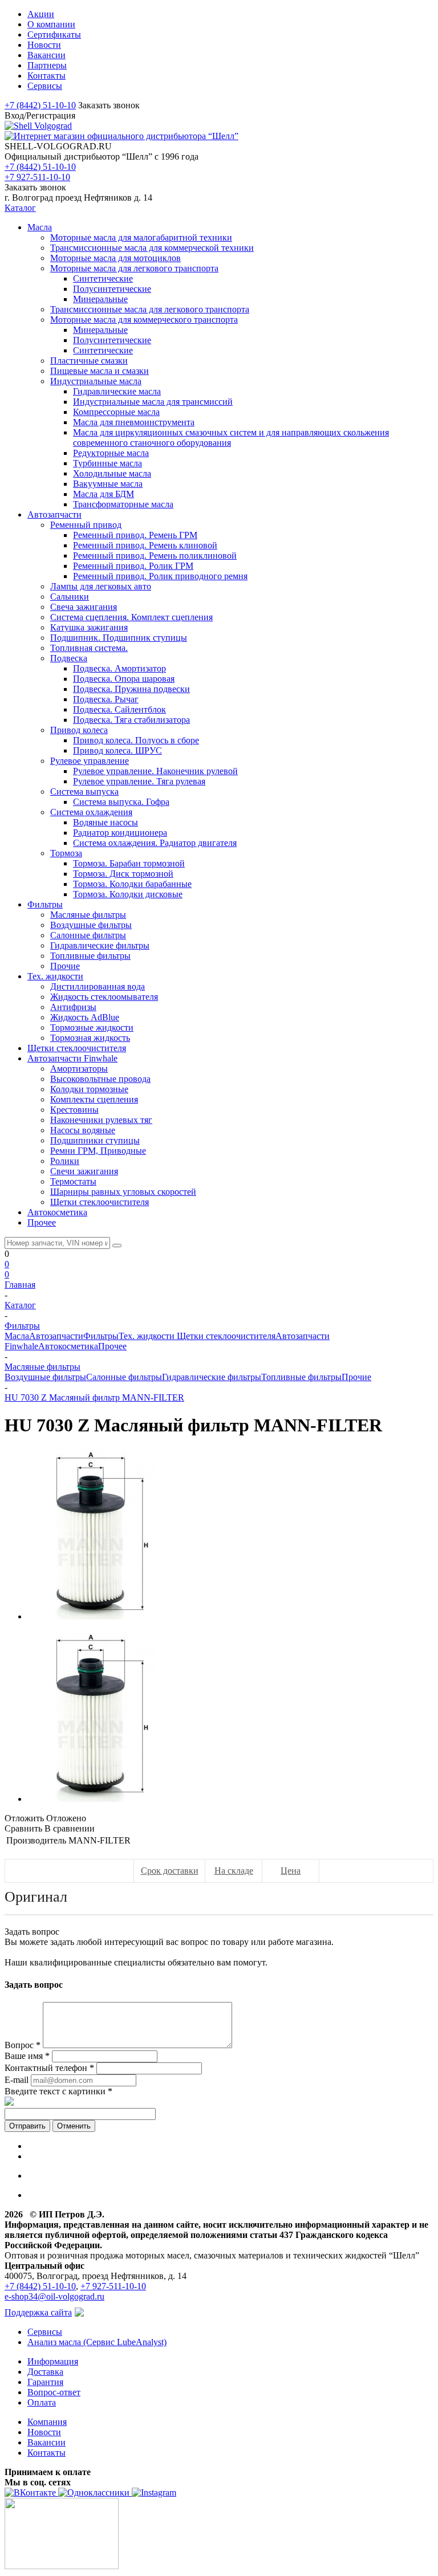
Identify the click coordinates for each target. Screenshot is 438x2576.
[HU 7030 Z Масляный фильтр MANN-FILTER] (91, 1616)
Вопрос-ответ (54, 2392)
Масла (17, 1336)
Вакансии (46, 2442)
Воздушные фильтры (45, 1377)
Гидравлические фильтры (212, 1377)
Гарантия (45, 2382)
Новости (44, 2432)
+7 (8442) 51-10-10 (40, 105)
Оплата (42, 2402)
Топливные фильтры (301, 1377)
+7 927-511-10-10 (37, 177)
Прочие (356, 1377)
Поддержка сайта (38, 2312)
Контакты (46, 2453)
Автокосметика (68, 1346)
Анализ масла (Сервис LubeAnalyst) (97, 2342)
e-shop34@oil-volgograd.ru (54, 2296)
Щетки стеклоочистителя (226, 1336)
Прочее (112, 1346)
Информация (53, 2361)
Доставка (45, 2372)
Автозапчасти (56, 1336)
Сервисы (45, 2332)
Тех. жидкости (148, 1336)
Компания (47, 2422)
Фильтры (101, 1336)
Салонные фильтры (124, 1377)
